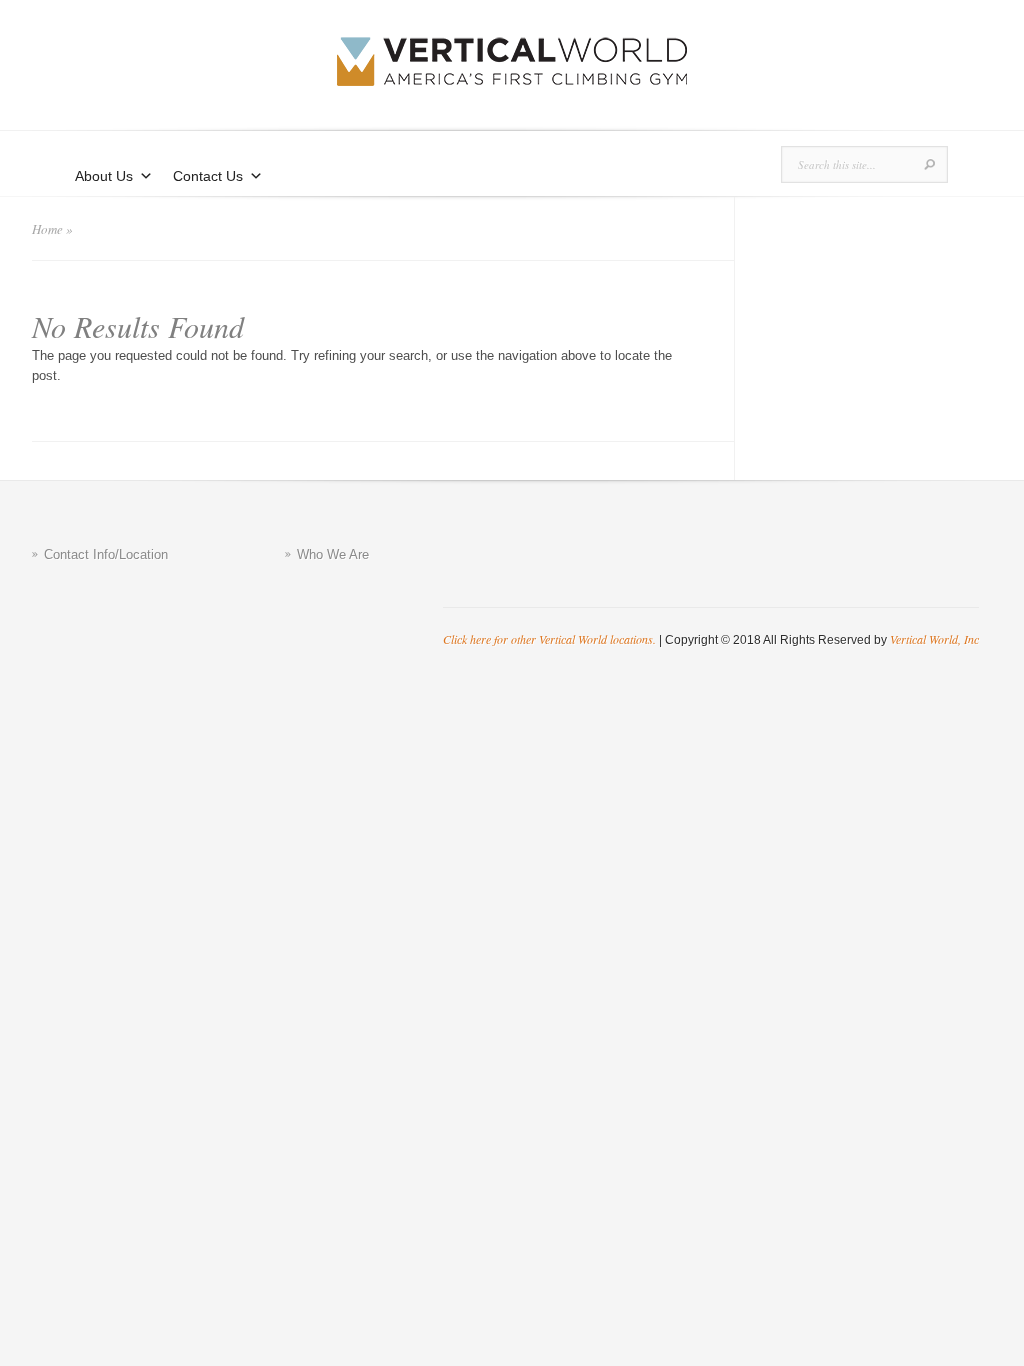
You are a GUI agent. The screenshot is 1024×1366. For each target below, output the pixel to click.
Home (47, 229)
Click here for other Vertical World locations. (549, 639)
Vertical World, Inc (934, 639)
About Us (104, 176)
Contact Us (208, 176)
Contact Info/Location (106, 554)
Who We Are (333, 554)
